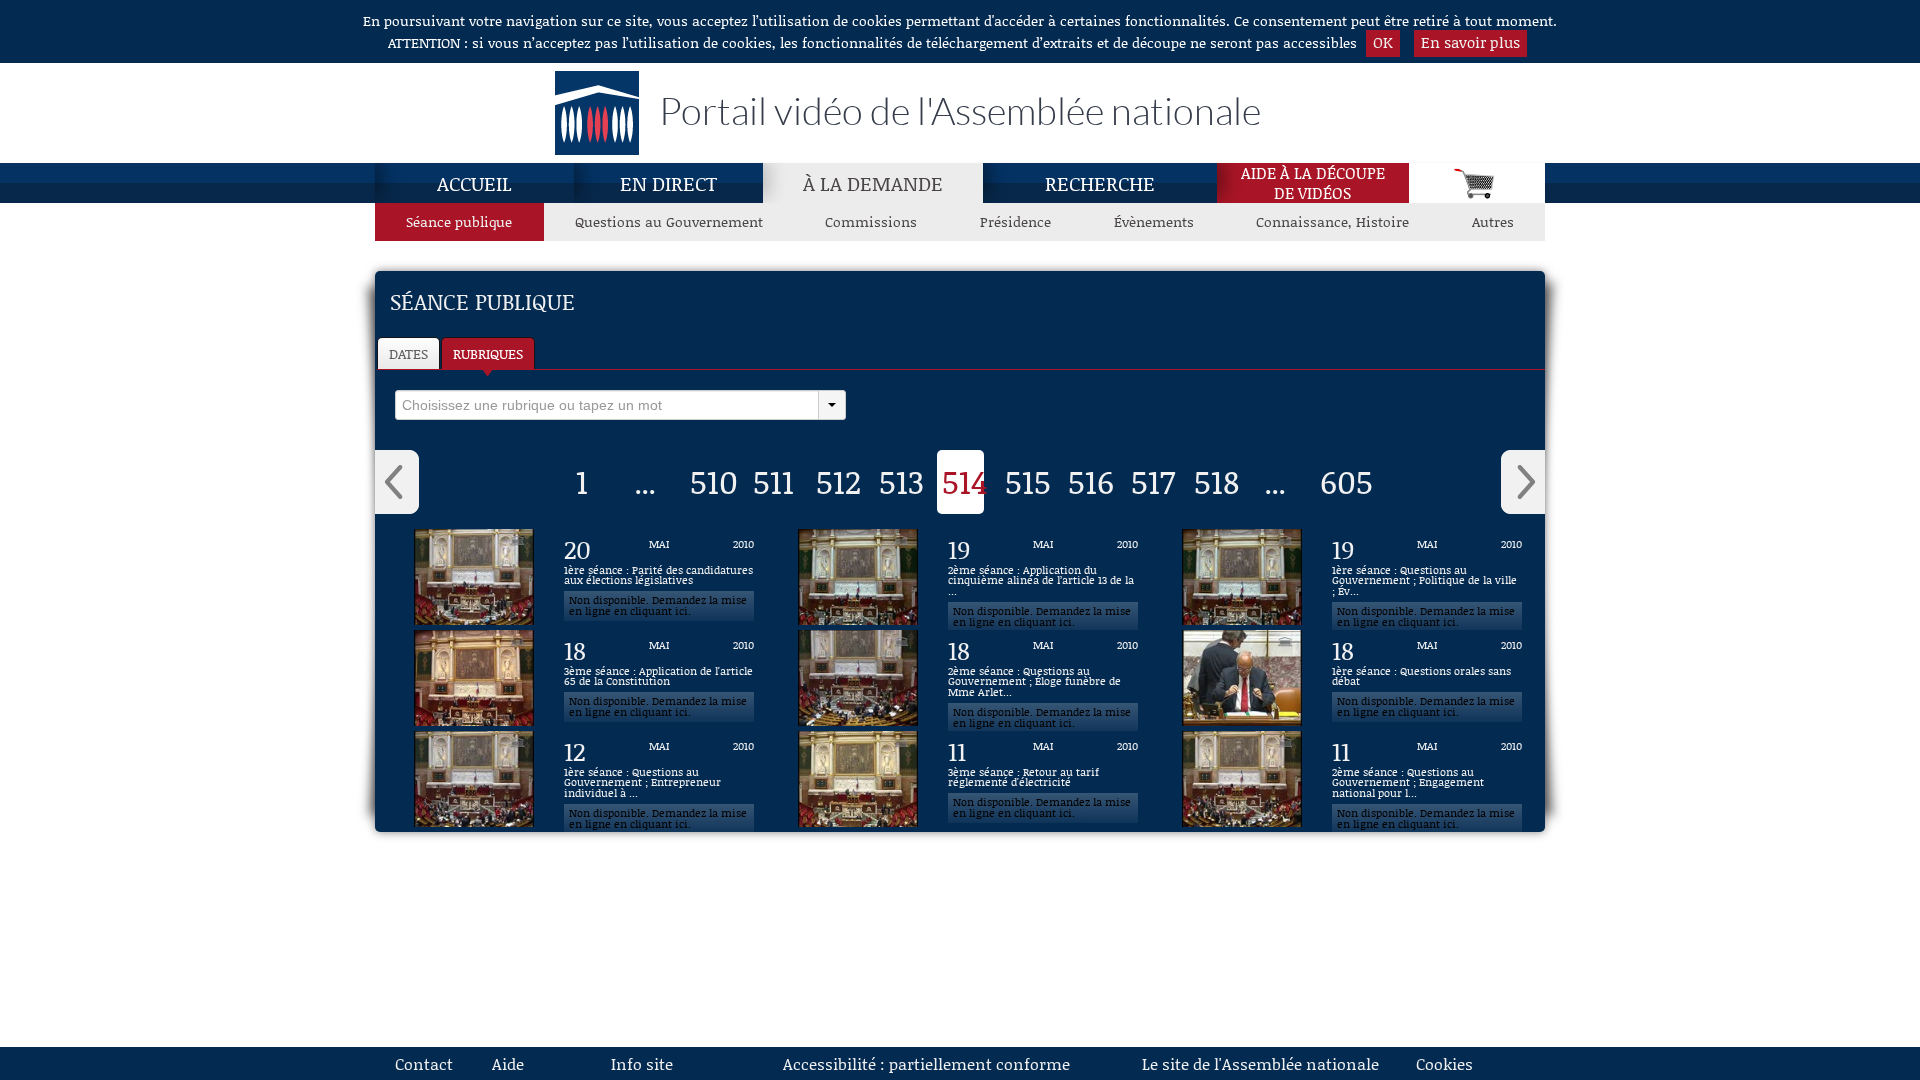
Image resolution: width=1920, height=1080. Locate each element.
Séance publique (459, 221)
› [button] (1523, 482)
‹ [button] (397, 482)
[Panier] (1477, 183)
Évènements (1154, 221)
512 (838, 481)
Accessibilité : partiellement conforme (926, 1063)
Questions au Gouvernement (669, 221)
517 (1153, 481)
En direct (668, 183)
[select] (607, 405)
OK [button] (1383, 42)
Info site (642, 1063)
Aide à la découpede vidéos (1313, 183)
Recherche (1100, 183)
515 (1028, 481)
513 (901, 481)
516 (1091, 481)
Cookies (1444, 1063)
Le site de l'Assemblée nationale (1260, 1063)
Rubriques (488, 353)
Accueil (474, 183)
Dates (408, 353)
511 (773, 481)
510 (714, 481)
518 (1216, 481)
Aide (508, 1063)
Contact (424, 1063)
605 (1346, 481)
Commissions (871, 221)
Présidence (1015, 221)
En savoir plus (1470, 42)
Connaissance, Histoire (1332, 221)
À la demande (873, 183)
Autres (1493, 221)
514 (965, 481)
